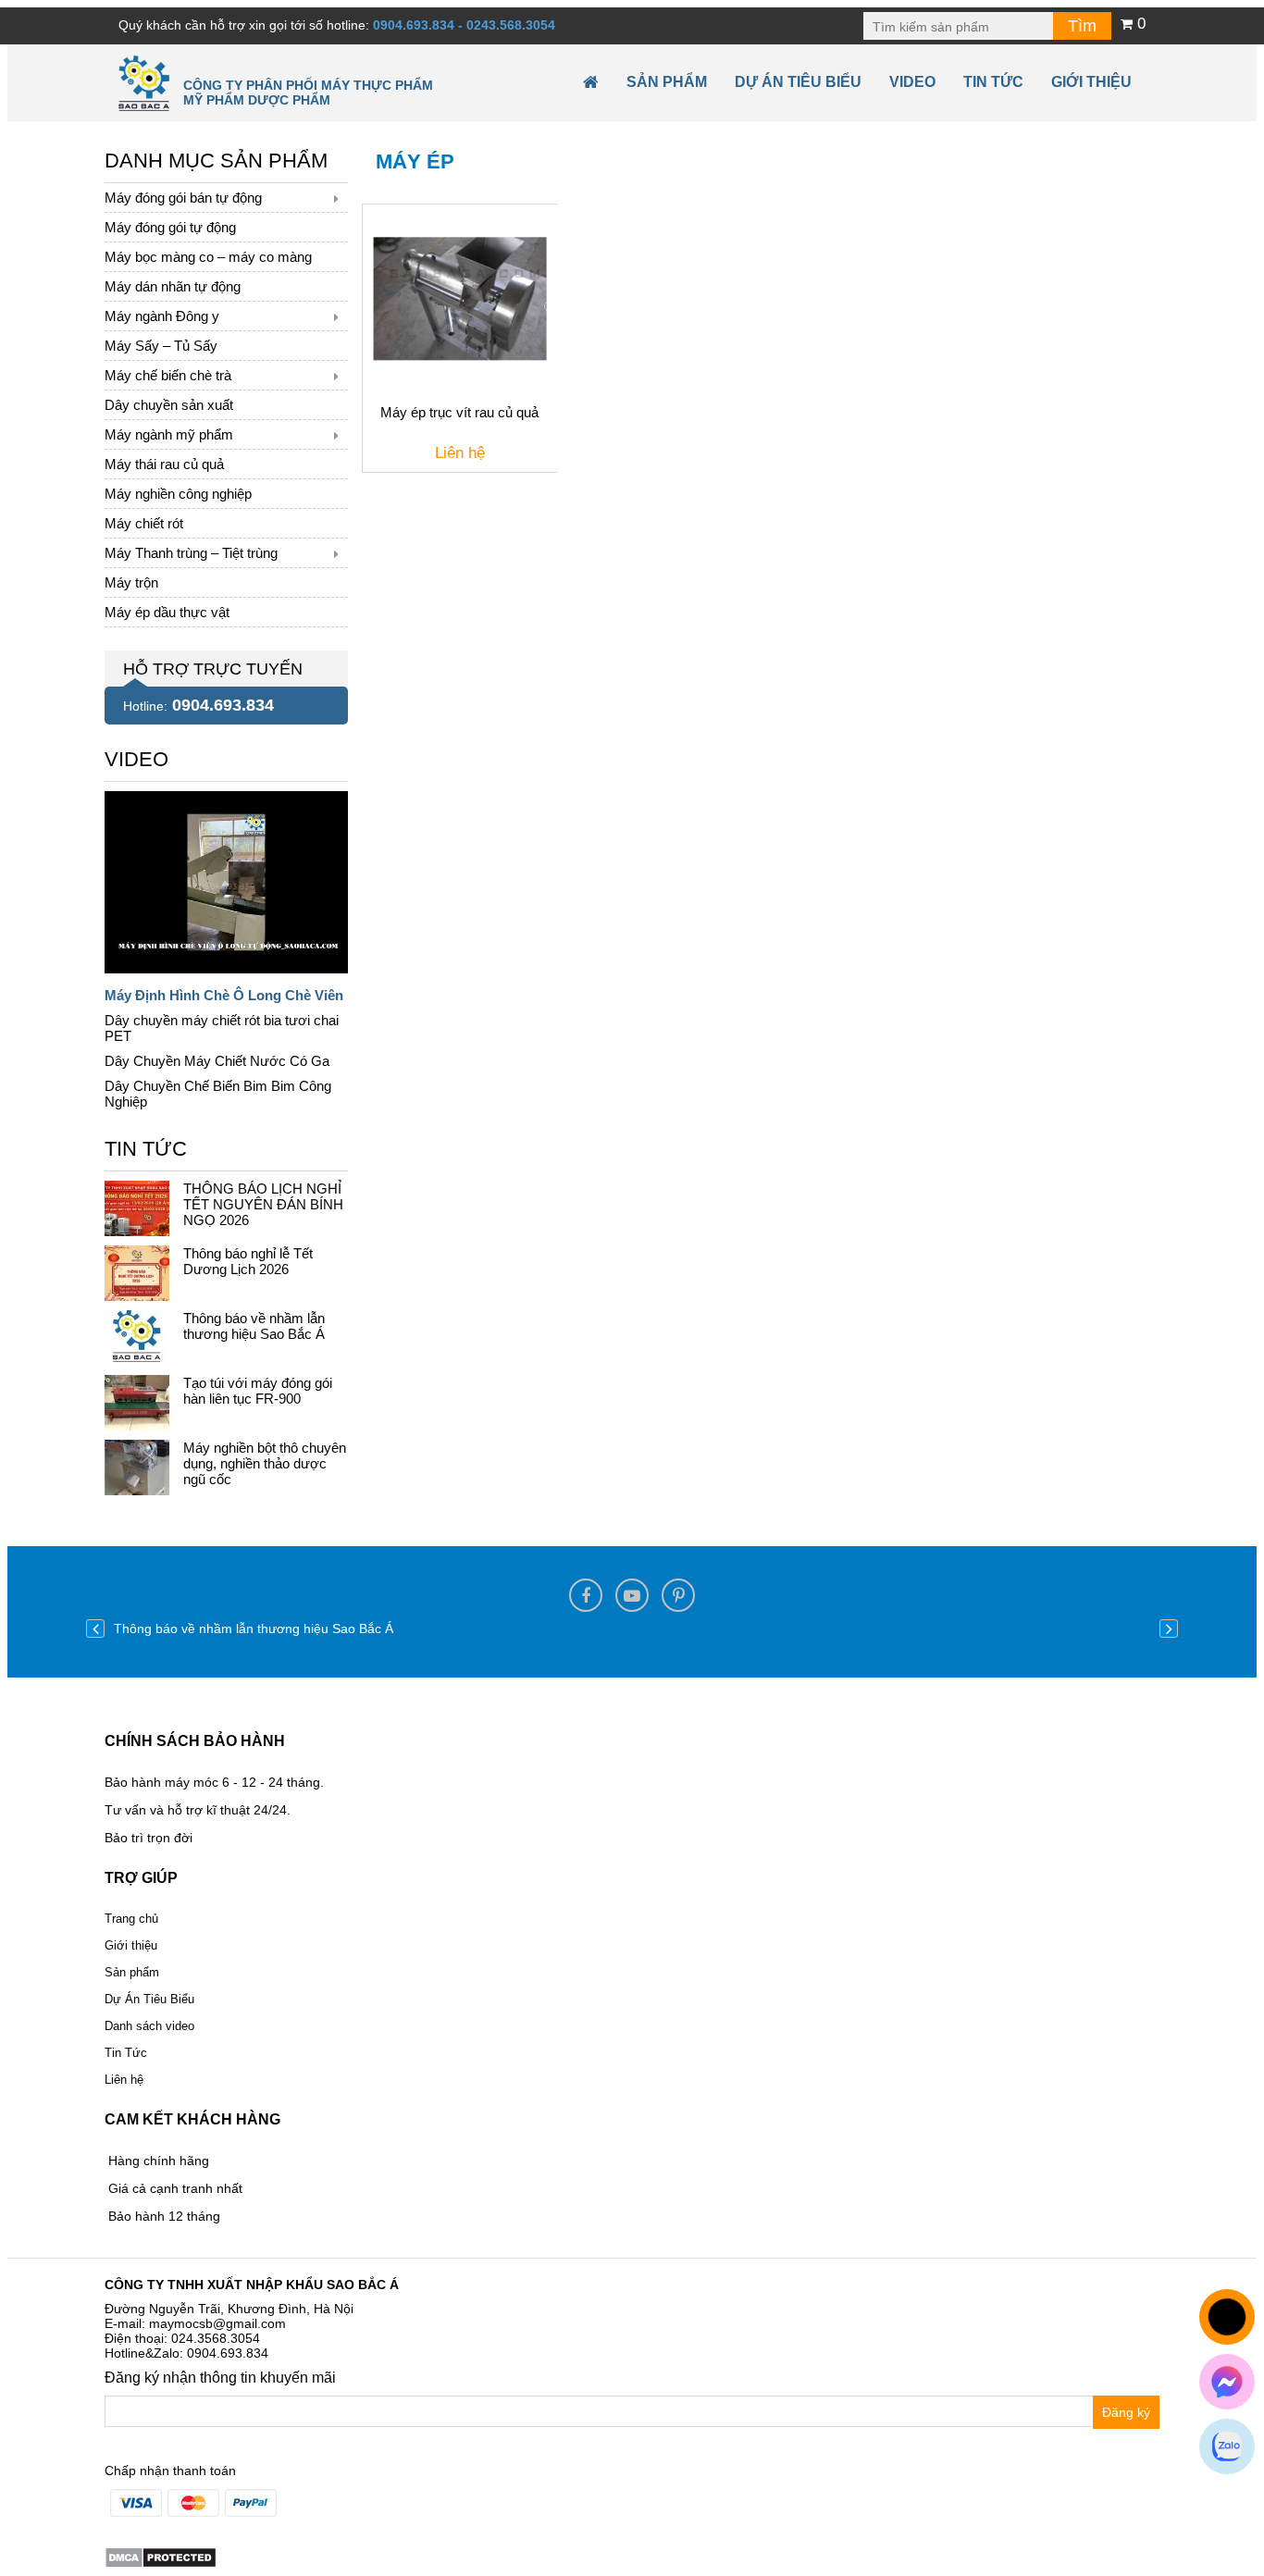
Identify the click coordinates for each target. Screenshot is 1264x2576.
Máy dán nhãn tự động (173, 286)
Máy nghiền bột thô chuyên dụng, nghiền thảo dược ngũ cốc (265, 1463)
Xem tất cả (136, 755)
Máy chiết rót (144, 523)
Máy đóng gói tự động (170, 227)
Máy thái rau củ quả (164, 464)
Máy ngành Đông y (162, 316)
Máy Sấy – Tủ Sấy (161, 346)
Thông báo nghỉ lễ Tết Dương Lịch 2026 (248, 1261)
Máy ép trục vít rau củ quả (459, 412)
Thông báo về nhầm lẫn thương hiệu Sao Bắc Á (254, 1326)
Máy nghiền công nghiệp (178, 494)
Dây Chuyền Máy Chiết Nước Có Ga (217, 1061)
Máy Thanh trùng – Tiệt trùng (191, 553)
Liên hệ (124, 2080)
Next (1169, 1629)
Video (912, 82)
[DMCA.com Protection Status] (161, 2557)
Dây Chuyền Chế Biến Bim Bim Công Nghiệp (218, 1094)
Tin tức (993, 82)
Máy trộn (131, 582)
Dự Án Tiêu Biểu (798, 82)
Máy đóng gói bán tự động (183, 198)
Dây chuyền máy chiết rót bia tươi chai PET (222, 1028)
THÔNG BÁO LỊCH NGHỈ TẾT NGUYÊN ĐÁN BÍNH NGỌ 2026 (263, 1204)
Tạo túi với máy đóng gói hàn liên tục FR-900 (258, 1391)
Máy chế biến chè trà (168, 375)
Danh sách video (149, 2026)
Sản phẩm (667, 82)
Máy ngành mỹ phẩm (169, 434)
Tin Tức (126, 2053)
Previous (95, 1629)
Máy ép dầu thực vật (167, 612)
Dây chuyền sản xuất (169, 405)
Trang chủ (131, 1919)
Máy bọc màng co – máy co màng (208, 257)
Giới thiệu (1091, 82)
